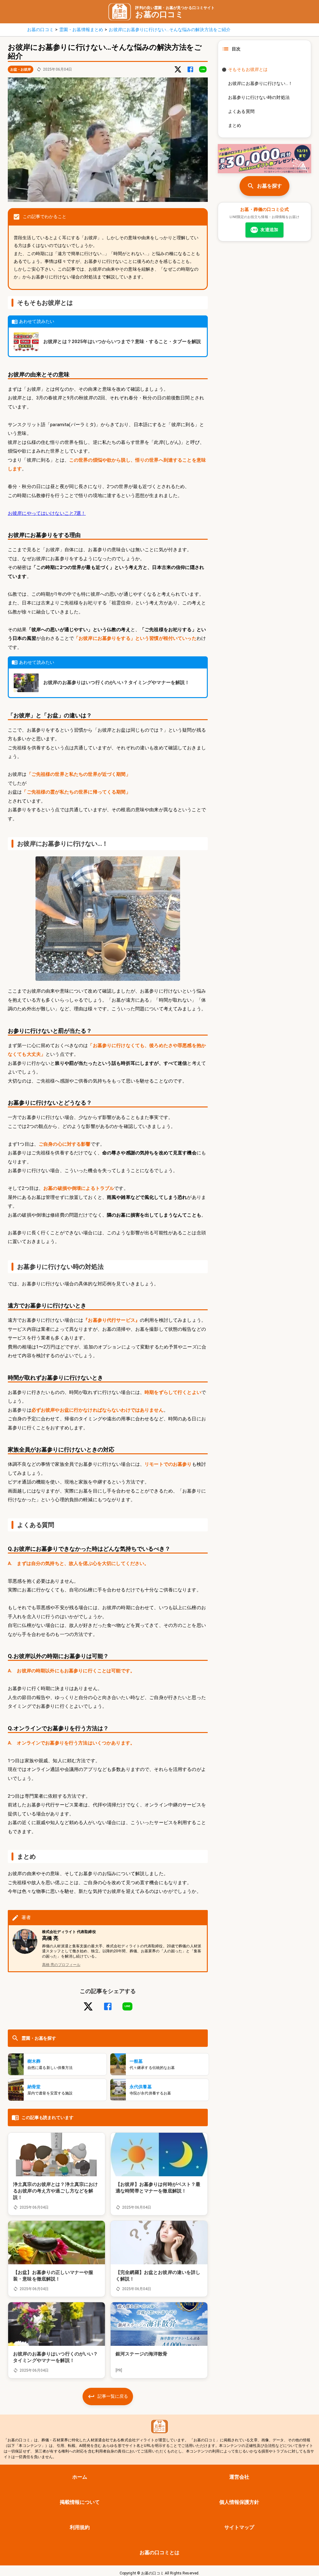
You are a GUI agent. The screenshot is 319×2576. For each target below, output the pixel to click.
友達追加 (265, 230)
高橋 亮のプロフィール (61, 1965)
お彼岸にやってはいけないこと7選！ (47, 513)
